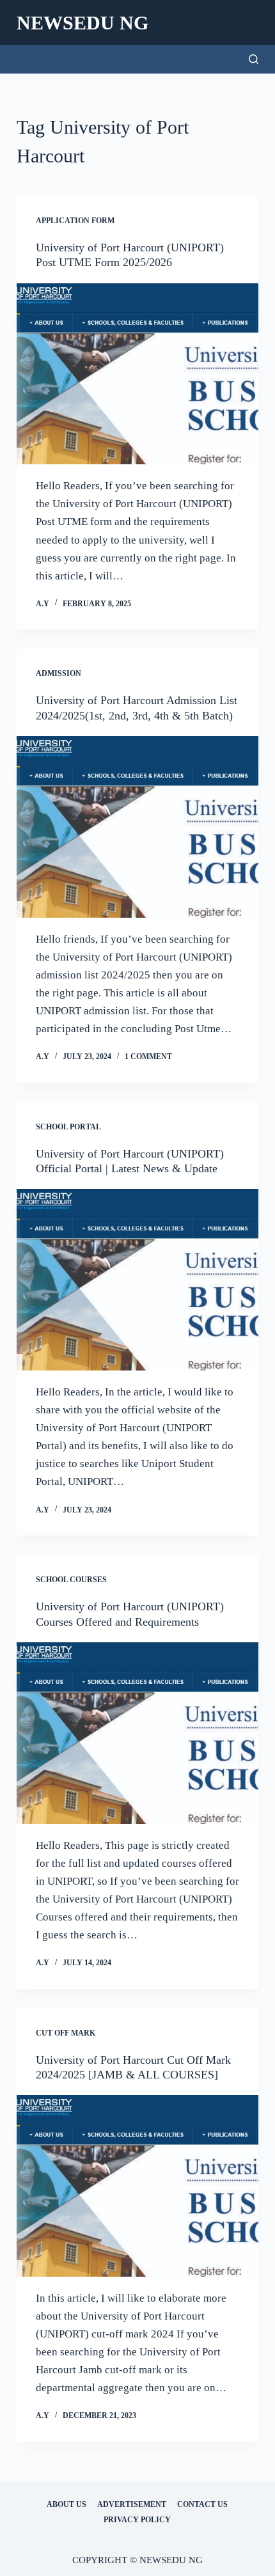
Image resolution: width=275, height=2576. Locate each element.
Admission (59, 673)
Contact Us (202, 2504)
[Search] (254, 59)
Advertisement (132, 2504)
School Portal (68, 1127)
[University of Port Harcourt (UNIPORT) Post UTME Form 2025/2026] (137, 374)
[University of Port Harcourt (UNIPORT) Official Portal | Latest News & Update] (137, 1280)
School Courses (71, 1580)
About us (67, 2504)
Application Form (75, 221)
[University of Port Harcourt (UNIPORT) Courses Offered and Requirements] (137, 1733)
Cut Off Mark (66, 2033)
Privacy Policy (137, 2520)
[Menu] (253, 22)
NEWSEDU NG (82, 23)
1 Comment (148, 1056)
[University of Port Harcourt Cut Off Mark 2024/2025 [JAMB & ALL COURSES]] (137, 2186)
